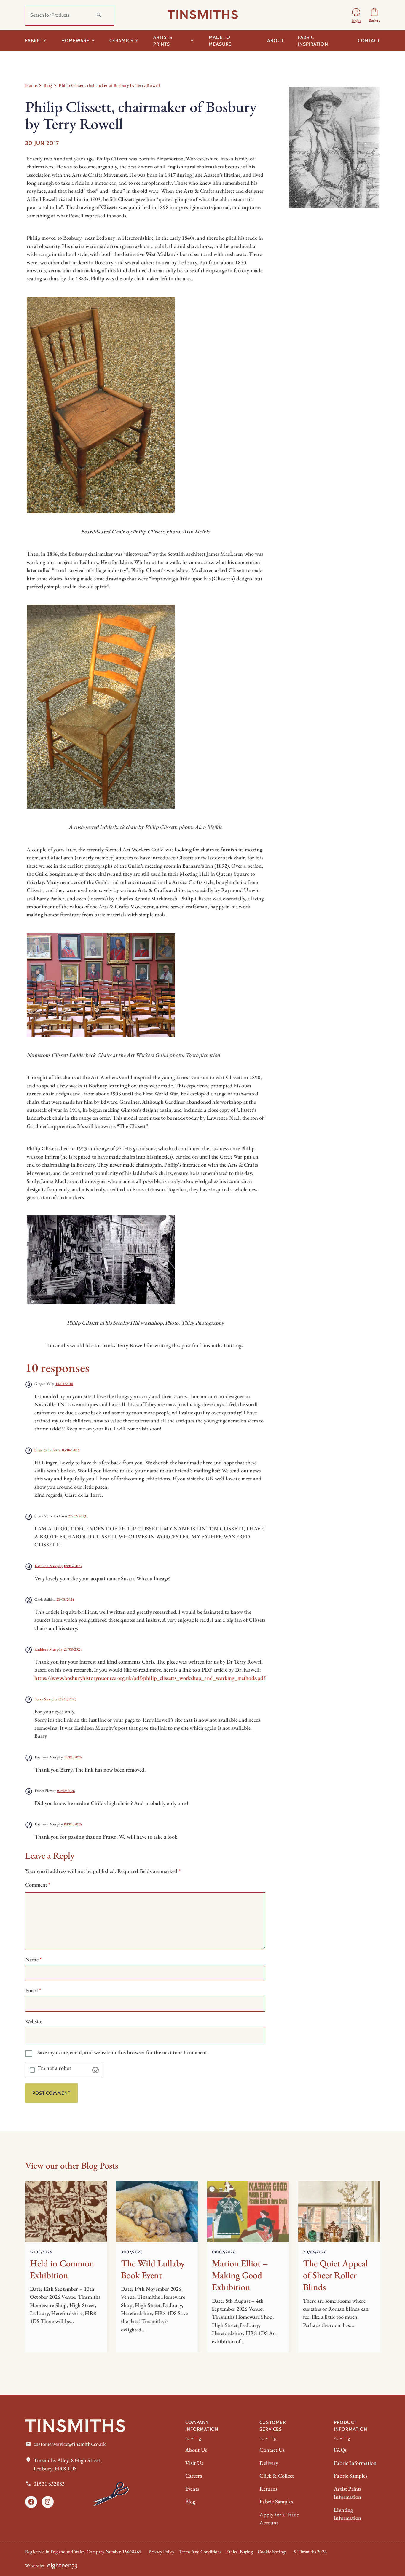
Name (33, 1959)
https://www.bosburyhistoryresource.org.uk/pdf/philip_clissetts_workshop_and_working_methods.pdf (150, 1678)
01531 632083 (49, 2484)
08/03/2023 (73, 1566)
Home (31, 85)
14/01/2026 (73, 1757)
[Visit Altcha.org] (95, 2070)
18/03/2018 (64, 1384)
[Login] (356, 15)
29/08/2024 (73, 1649)
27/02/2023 (77, 1516)
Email (33, 1990)
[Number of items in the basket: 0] (374, 15)
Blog (48, 85)
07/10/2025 (67, 1699)
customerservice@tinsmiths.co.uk (70, 2444)
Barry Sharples (46, 1699)
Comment (38, 1885)
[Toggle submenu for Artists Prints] (192, 41)
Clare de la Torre (47, 1450)
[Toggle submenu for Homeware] (93, 41)
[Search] (99, 15)
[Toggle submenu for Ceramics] (137, 41)
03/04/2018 (71, 1450)
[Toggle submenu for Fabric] (45, 41)
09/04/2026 (73, 1824)
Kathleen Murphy (49, 1566)
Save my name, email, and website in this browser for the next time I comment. (123, 2052)
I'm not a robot (55, 2068)
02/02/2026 (66, 1791)
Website (34, 2021)
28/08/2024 (65, 1599)
